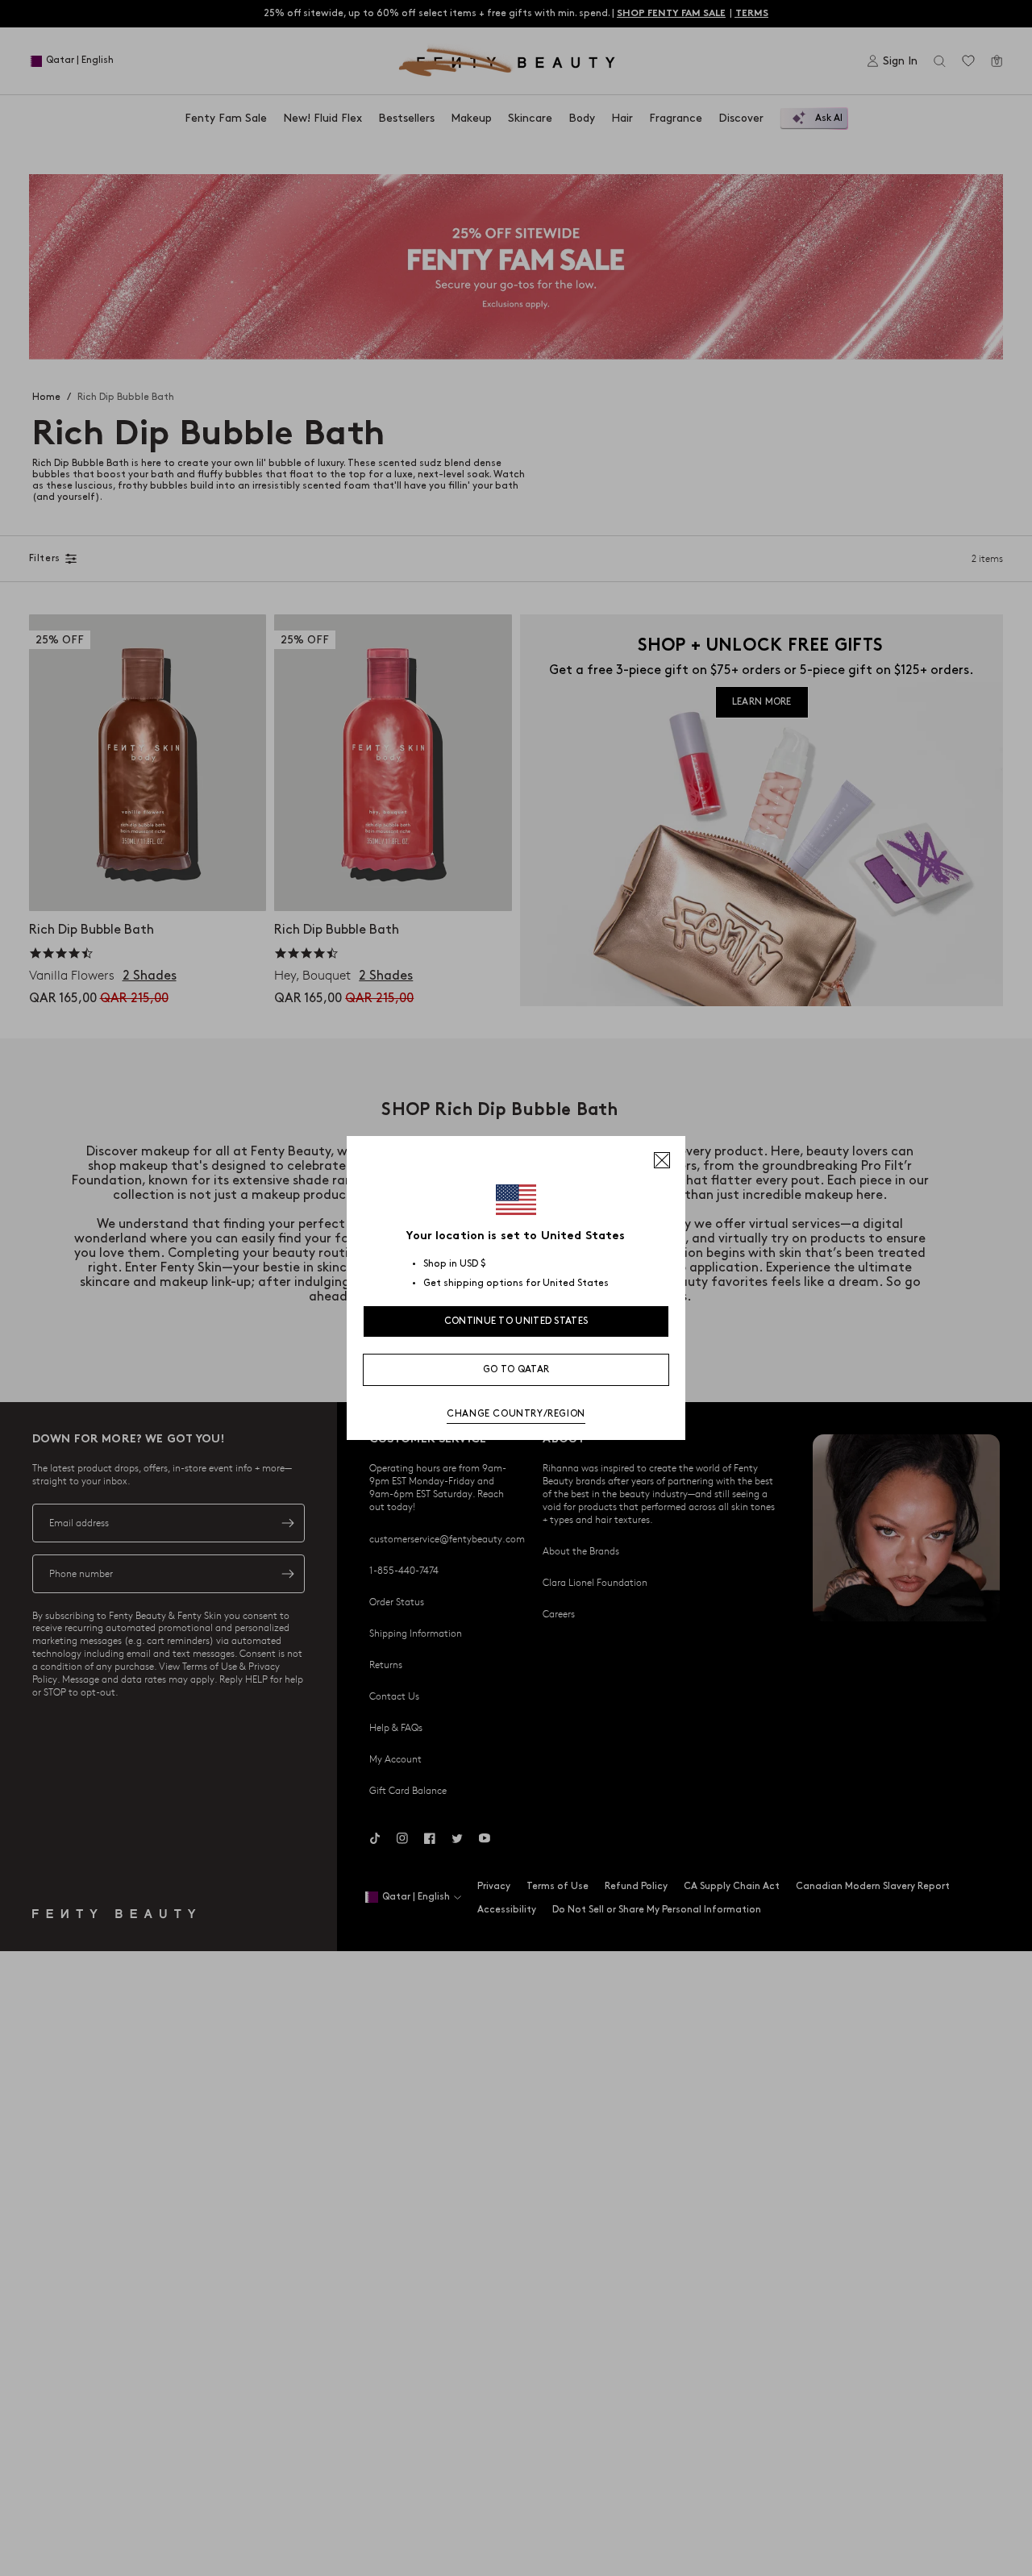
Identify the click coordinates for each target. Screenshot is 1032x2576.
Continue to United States (516, 1321)
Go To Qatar (516, 1369)
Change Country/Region (516, 1414)
